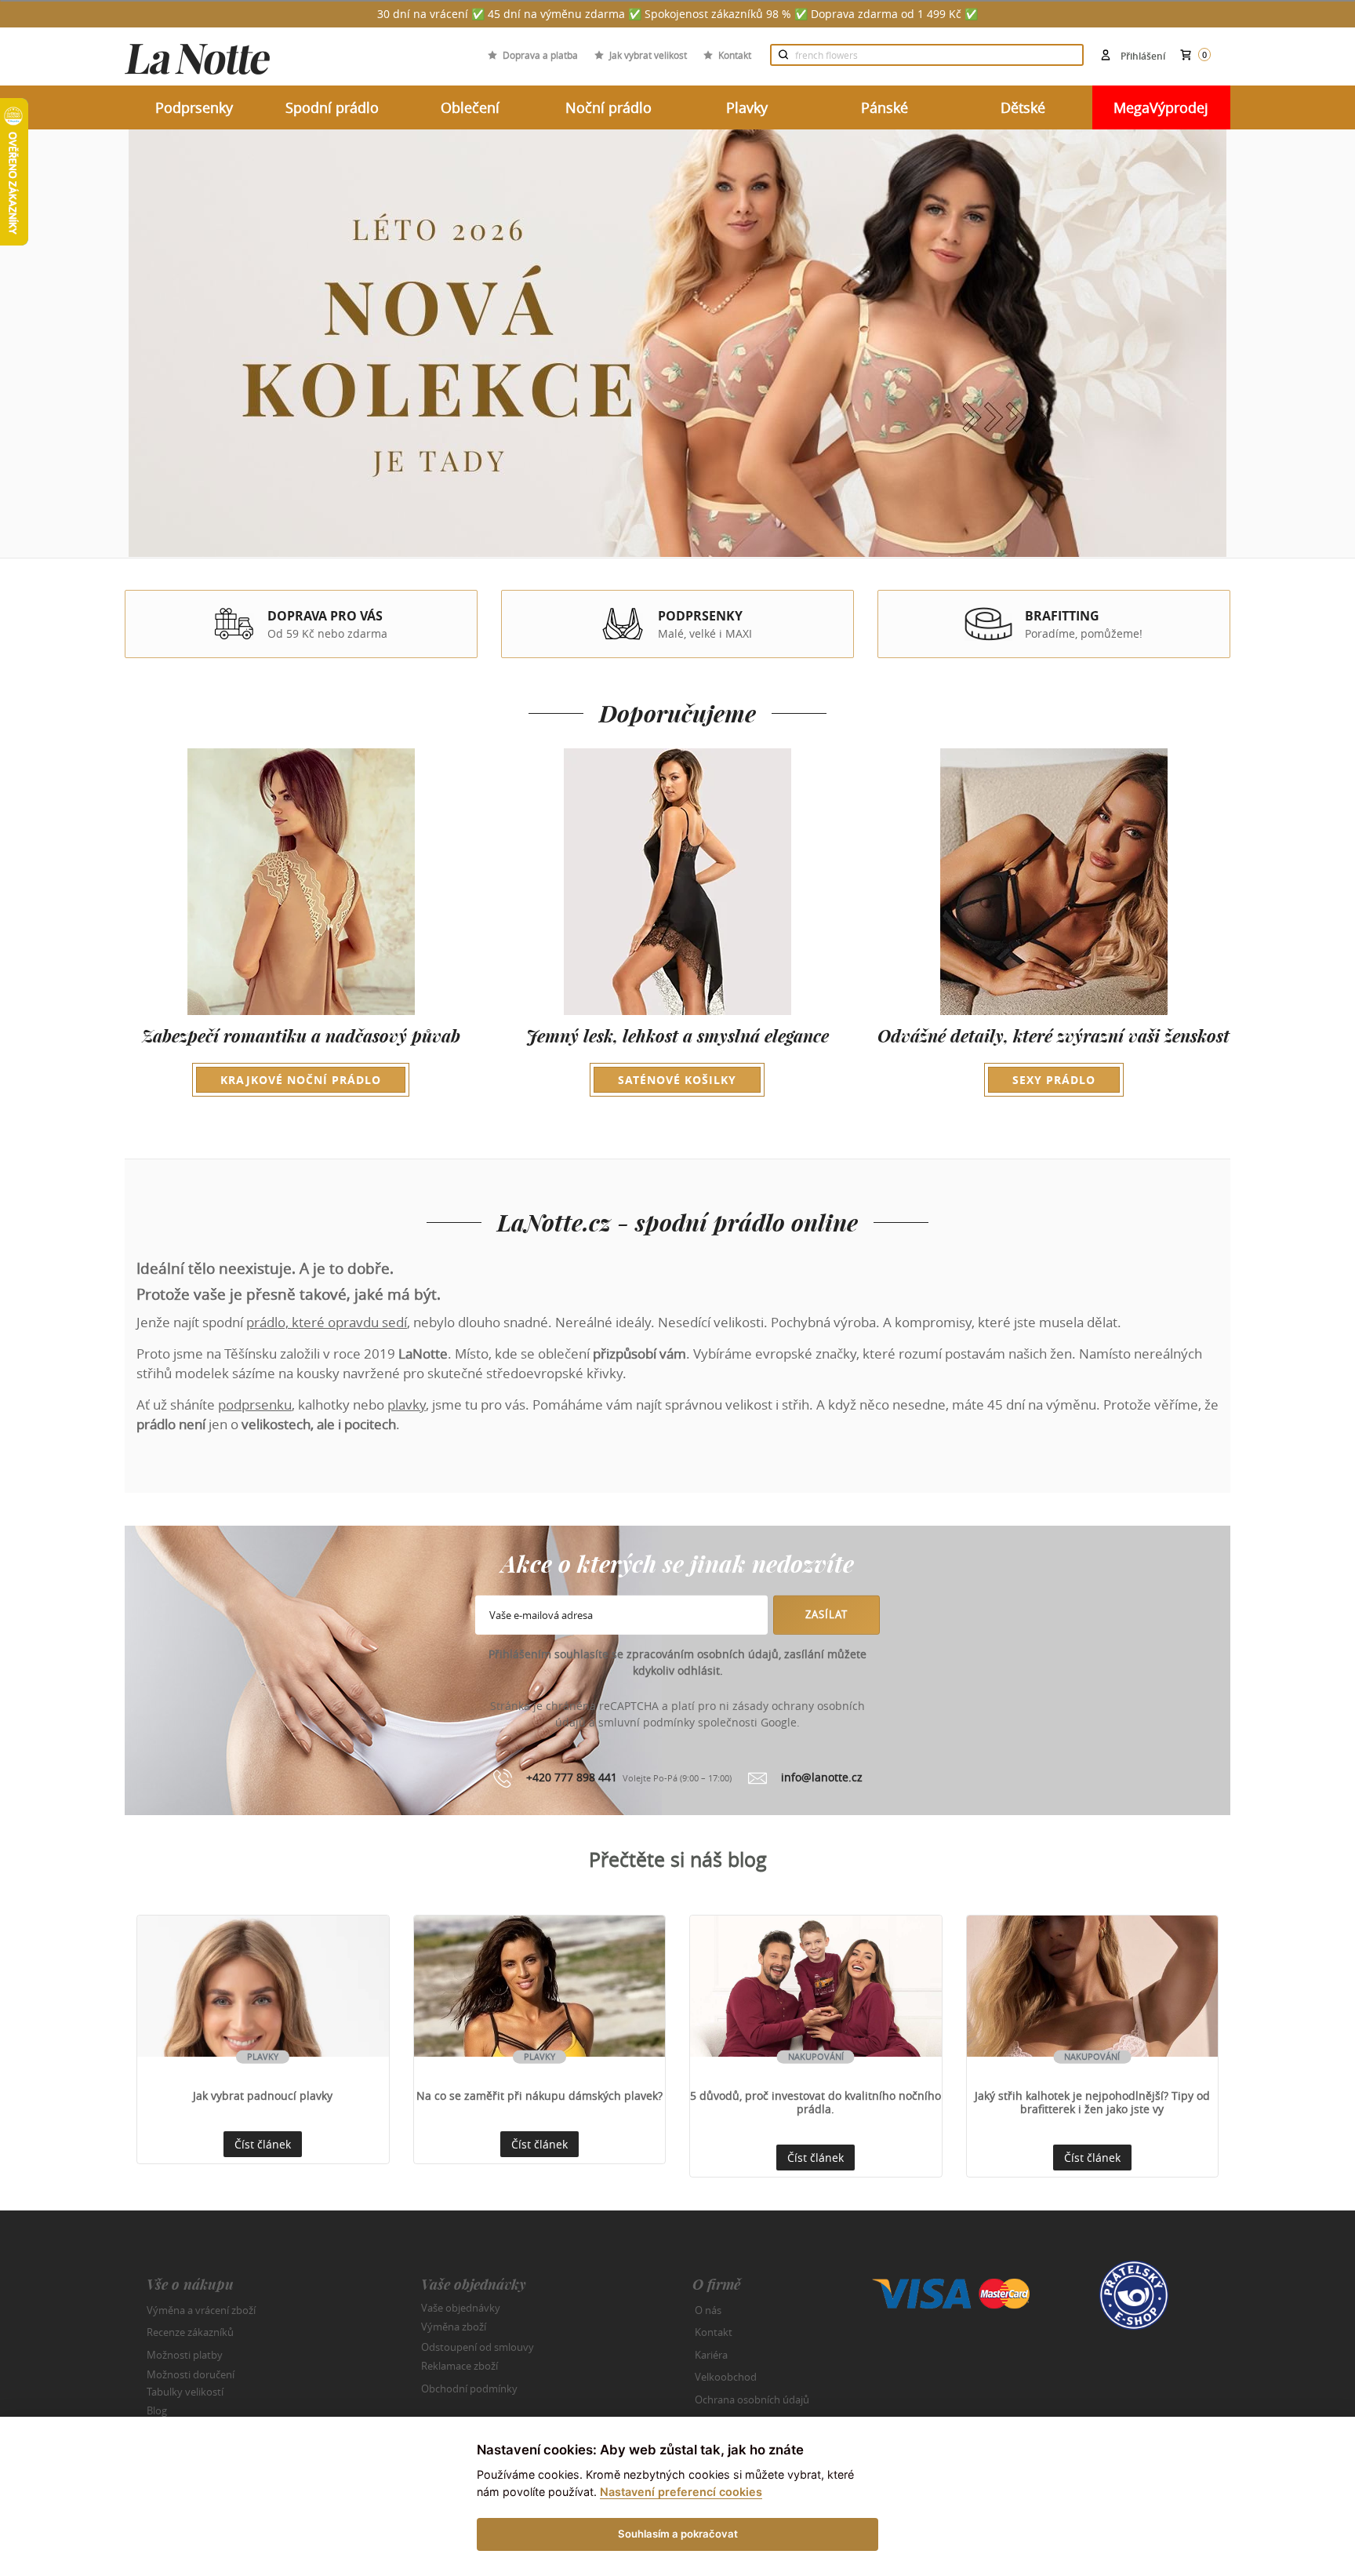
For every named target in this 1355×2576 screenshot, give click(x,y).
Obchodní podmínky (469, 2389)
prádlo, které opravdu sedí (327, 1322)
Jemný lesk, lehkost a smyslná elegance (677, 1056)
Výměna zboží (454, 2327)
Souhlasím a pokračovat (678, 2534)
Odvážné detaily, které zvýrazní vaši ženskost (1053, 1056)
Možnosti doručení (191, 2374)
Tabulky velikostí (185, 2391)
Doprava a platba (540, 55)
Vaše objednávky (461, 2307)
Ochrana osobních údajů (752, 2400)
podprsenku (255, 1404)
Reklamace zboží (460, 2366)
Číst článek (263, 2144)
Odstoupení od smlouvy (478, 2346)
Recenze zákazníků (190, 2332)
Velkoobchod (726, 2377)
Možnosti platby (185, 2355)
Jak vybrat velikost (648, 55)
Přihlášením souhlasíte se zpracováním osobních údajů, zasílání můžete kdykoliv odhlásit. (677, 1662)
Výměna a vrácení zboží (201, 2310)
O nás (708, 2310)
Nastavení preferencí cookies (681, 2492)
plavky (407, 1404)
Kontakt (735, 55)
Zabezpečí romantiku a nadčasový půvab (301, 1056)
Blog (157, 2410)
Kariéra (711, 2355)
